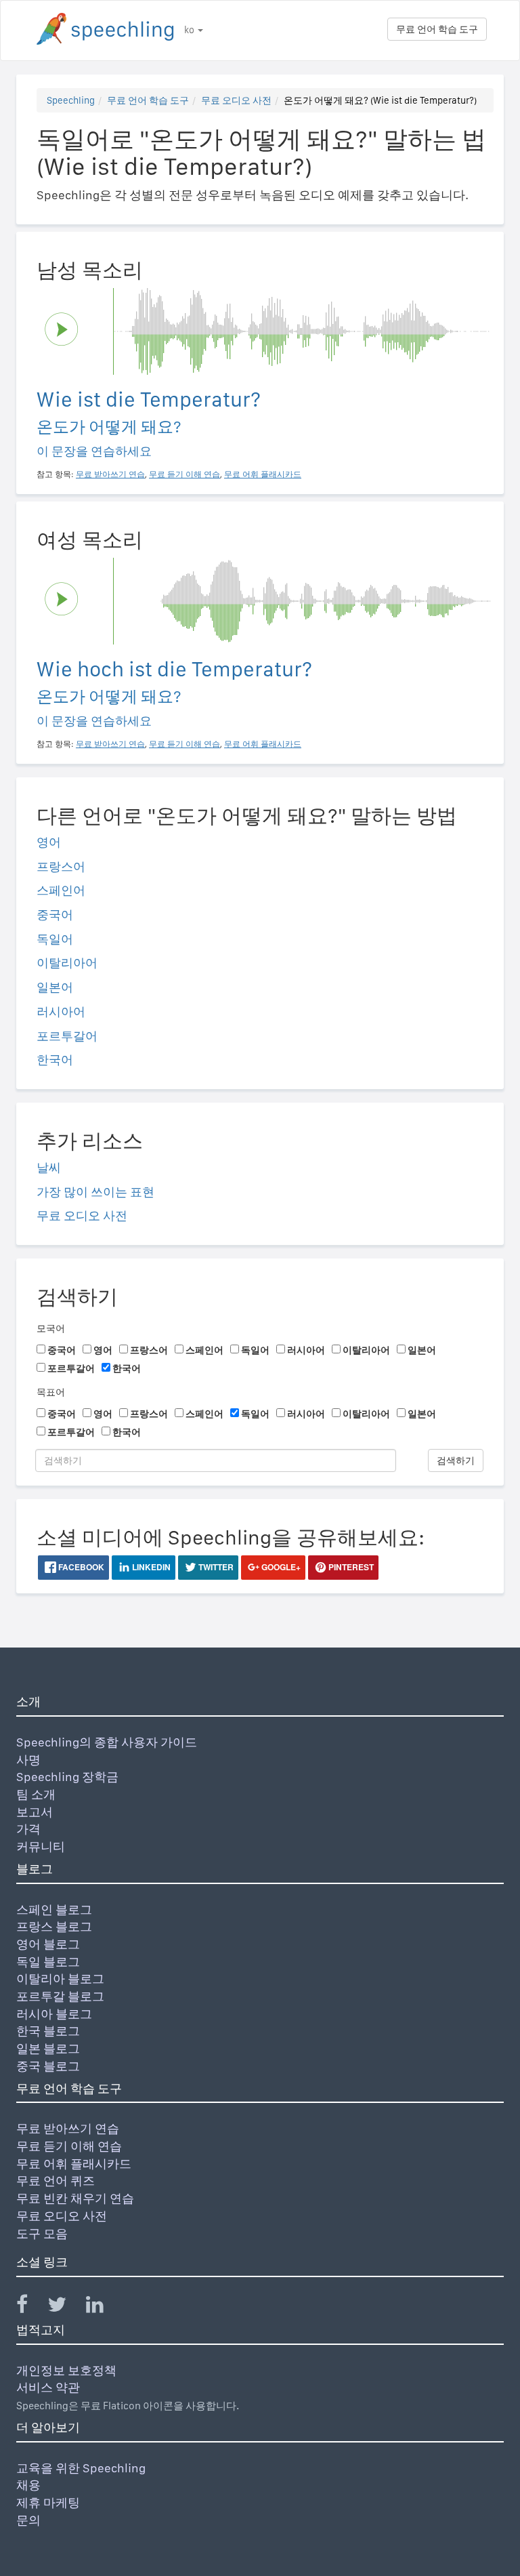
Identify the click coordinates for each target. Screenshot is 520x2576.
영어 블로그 (48, 1944)
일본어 (55, 987)
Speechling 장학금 (67, 1777)
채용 (28, 2485)
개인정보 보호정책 (66, 2370)
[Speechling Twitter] (65, 2307)
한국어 (55, 1060)
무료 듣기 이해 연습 (69, 2146)
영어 (49, 842)
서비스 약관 (48, 2387)
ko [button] (190, 30)
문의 (28, 2520)
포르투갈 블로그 (60, 1996)
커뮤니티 (41, 1846)
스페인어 (61, 890)
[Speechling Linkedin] (103, 2307)
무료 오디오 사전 (236, 100)
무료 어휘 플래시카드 (74, 2164)
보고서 (35, 1812)
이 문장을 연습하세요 (94, 451)
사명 (28, 1760)
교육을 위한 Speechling (81, 2468)
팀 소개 (36, 1794)
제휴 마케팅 (48, 2502)
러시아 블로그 (54, 2014)
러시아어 (61, 1011)
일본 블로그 (48, 2048)
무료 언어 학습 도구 (437, 29)
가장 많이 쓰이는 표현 (95, 1192)
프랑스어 (61, 866)
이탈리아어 (67, 963)
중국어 (55, 915)
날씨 (49, 1167)
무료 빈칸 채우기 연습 (75, 2198)
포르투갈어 (67, 1036)
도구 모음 (42, 2233)
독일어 (55, 939)
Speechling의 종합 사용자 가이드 (107, 1742)
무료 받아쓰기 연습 (68, 2128)
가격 (28, 1829)
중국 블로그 (48, 2066)
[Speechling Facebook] (30, 2307)
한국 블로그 (48, 2031)
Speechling (71, 100)
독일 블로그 (48, 1962)
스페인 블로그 (54, 1909)
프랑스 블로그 (54, 1926)
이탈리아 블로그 (60, 1979)
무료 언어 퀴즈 (56, 2181)
